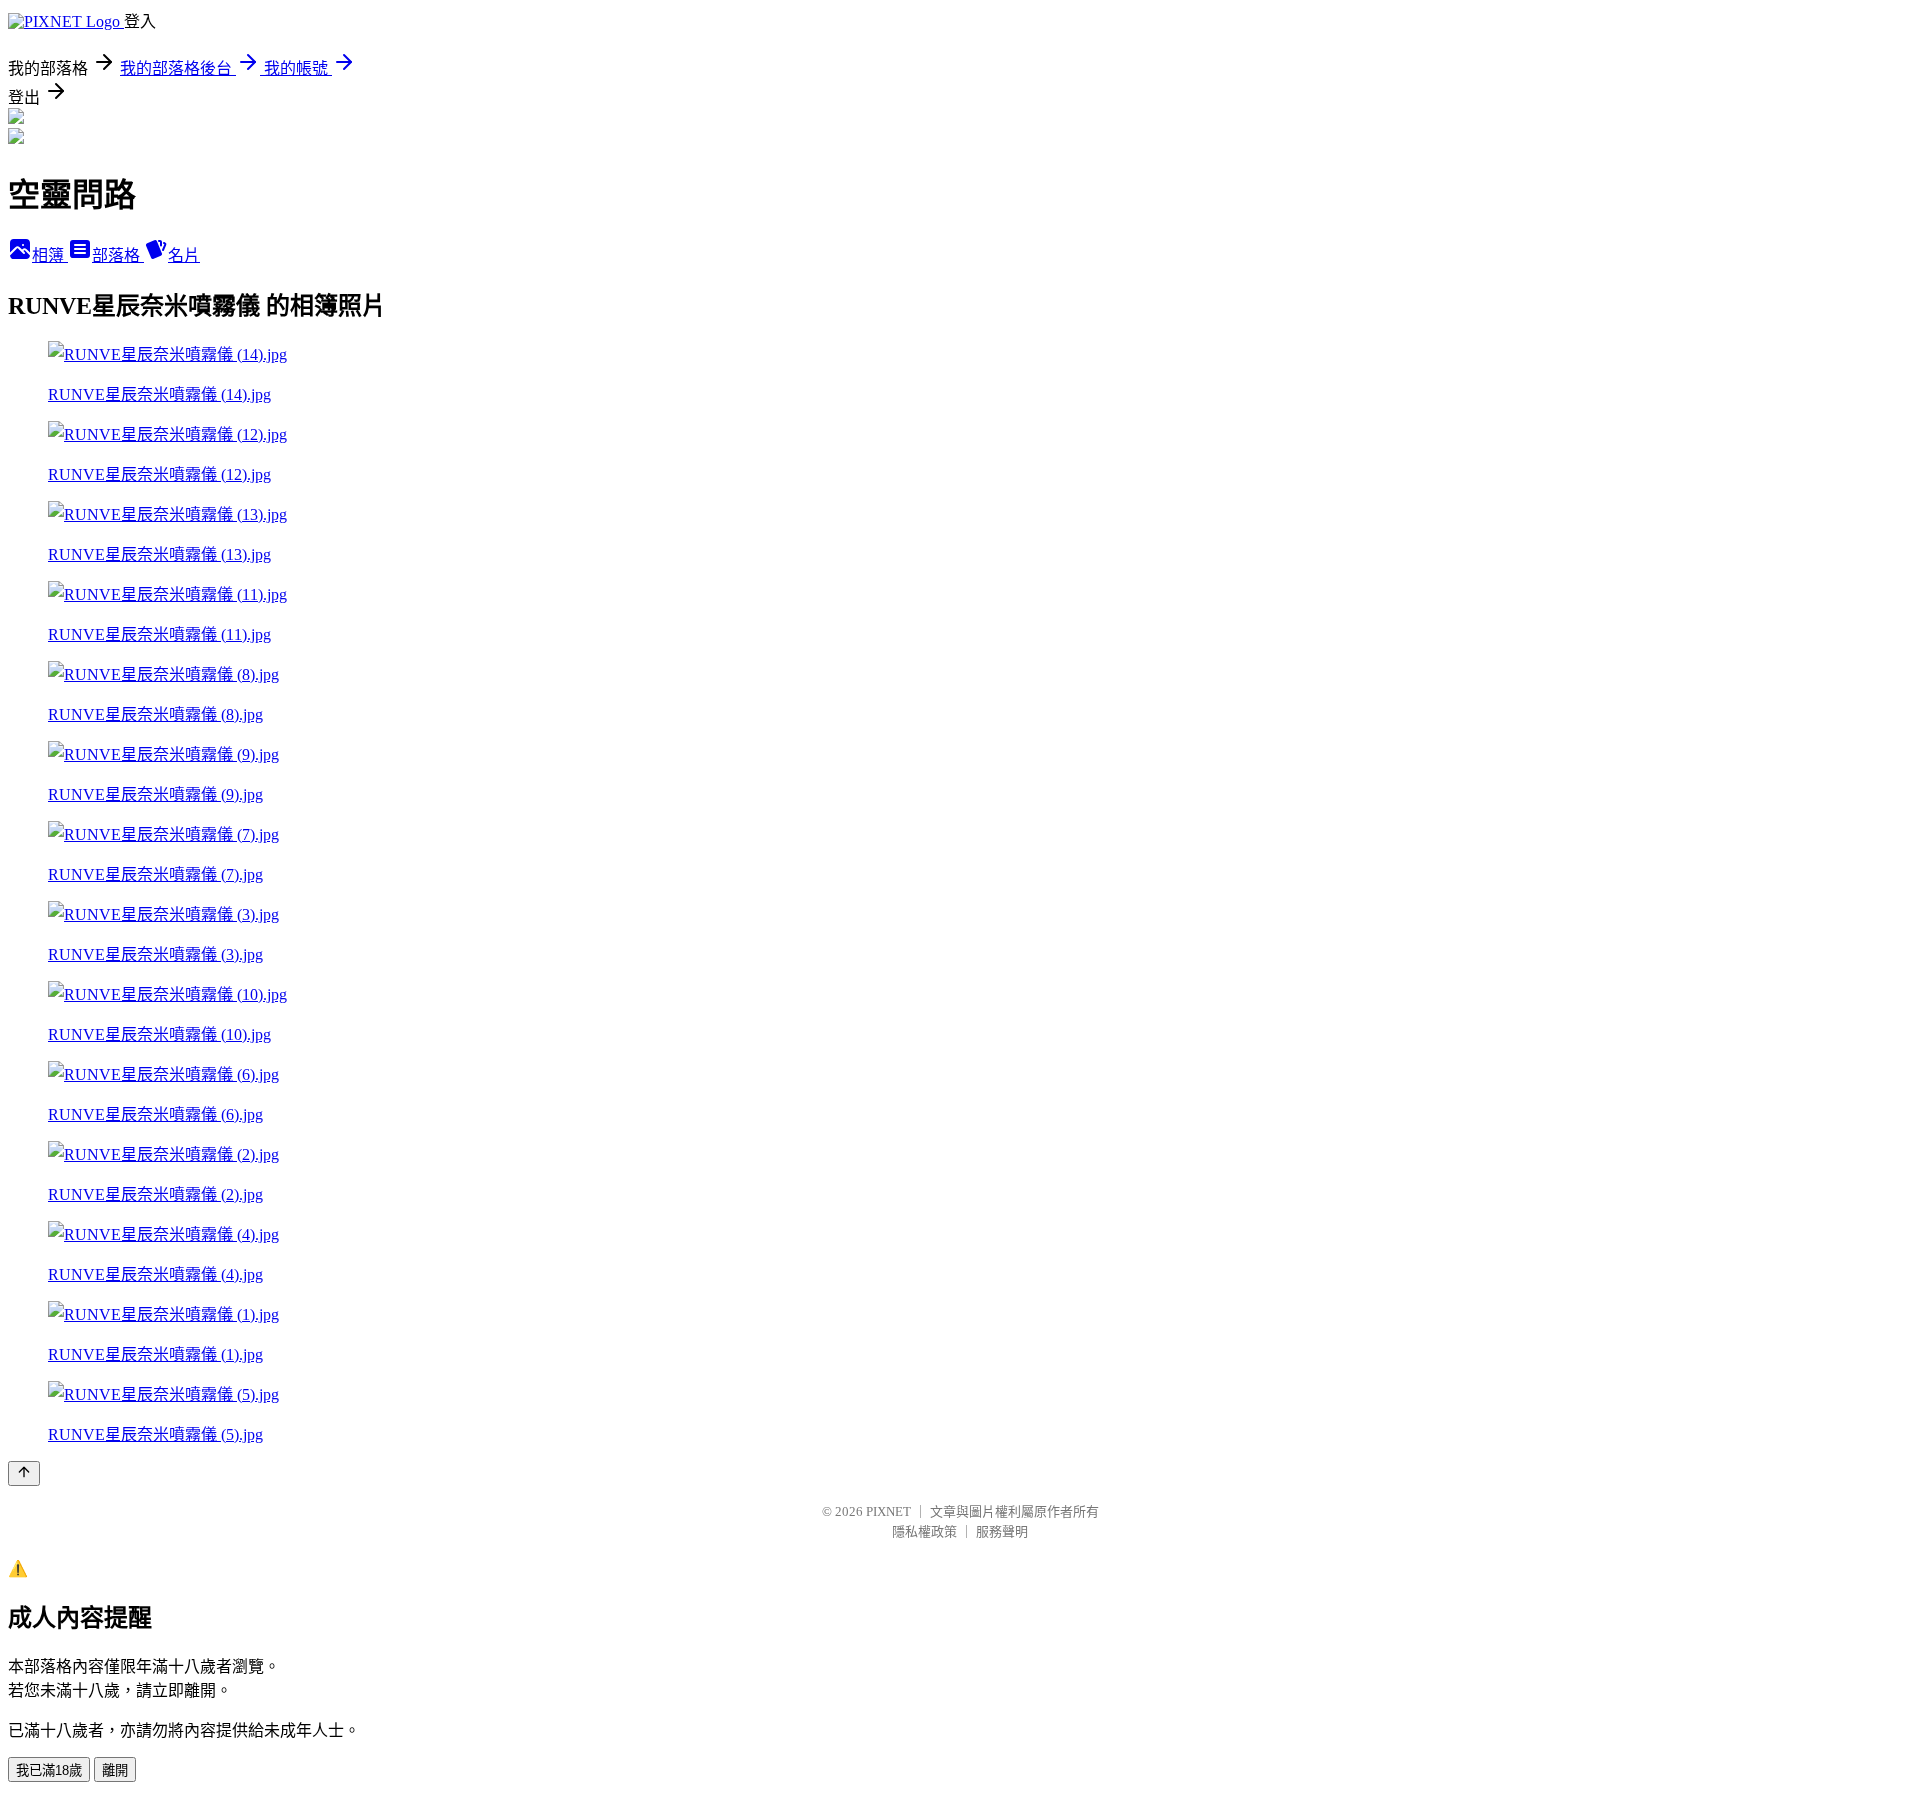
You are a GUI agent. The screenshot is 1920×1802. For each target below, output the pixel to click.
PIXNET (888, 1511)
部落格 (118, 255)
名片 (184, 255)
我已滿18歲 (49, 1770)
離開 (115, 1770)
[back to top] (24, 1473)
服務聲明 (1002, 1531)
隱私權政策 (924, 1531)
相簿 (50, 255)
